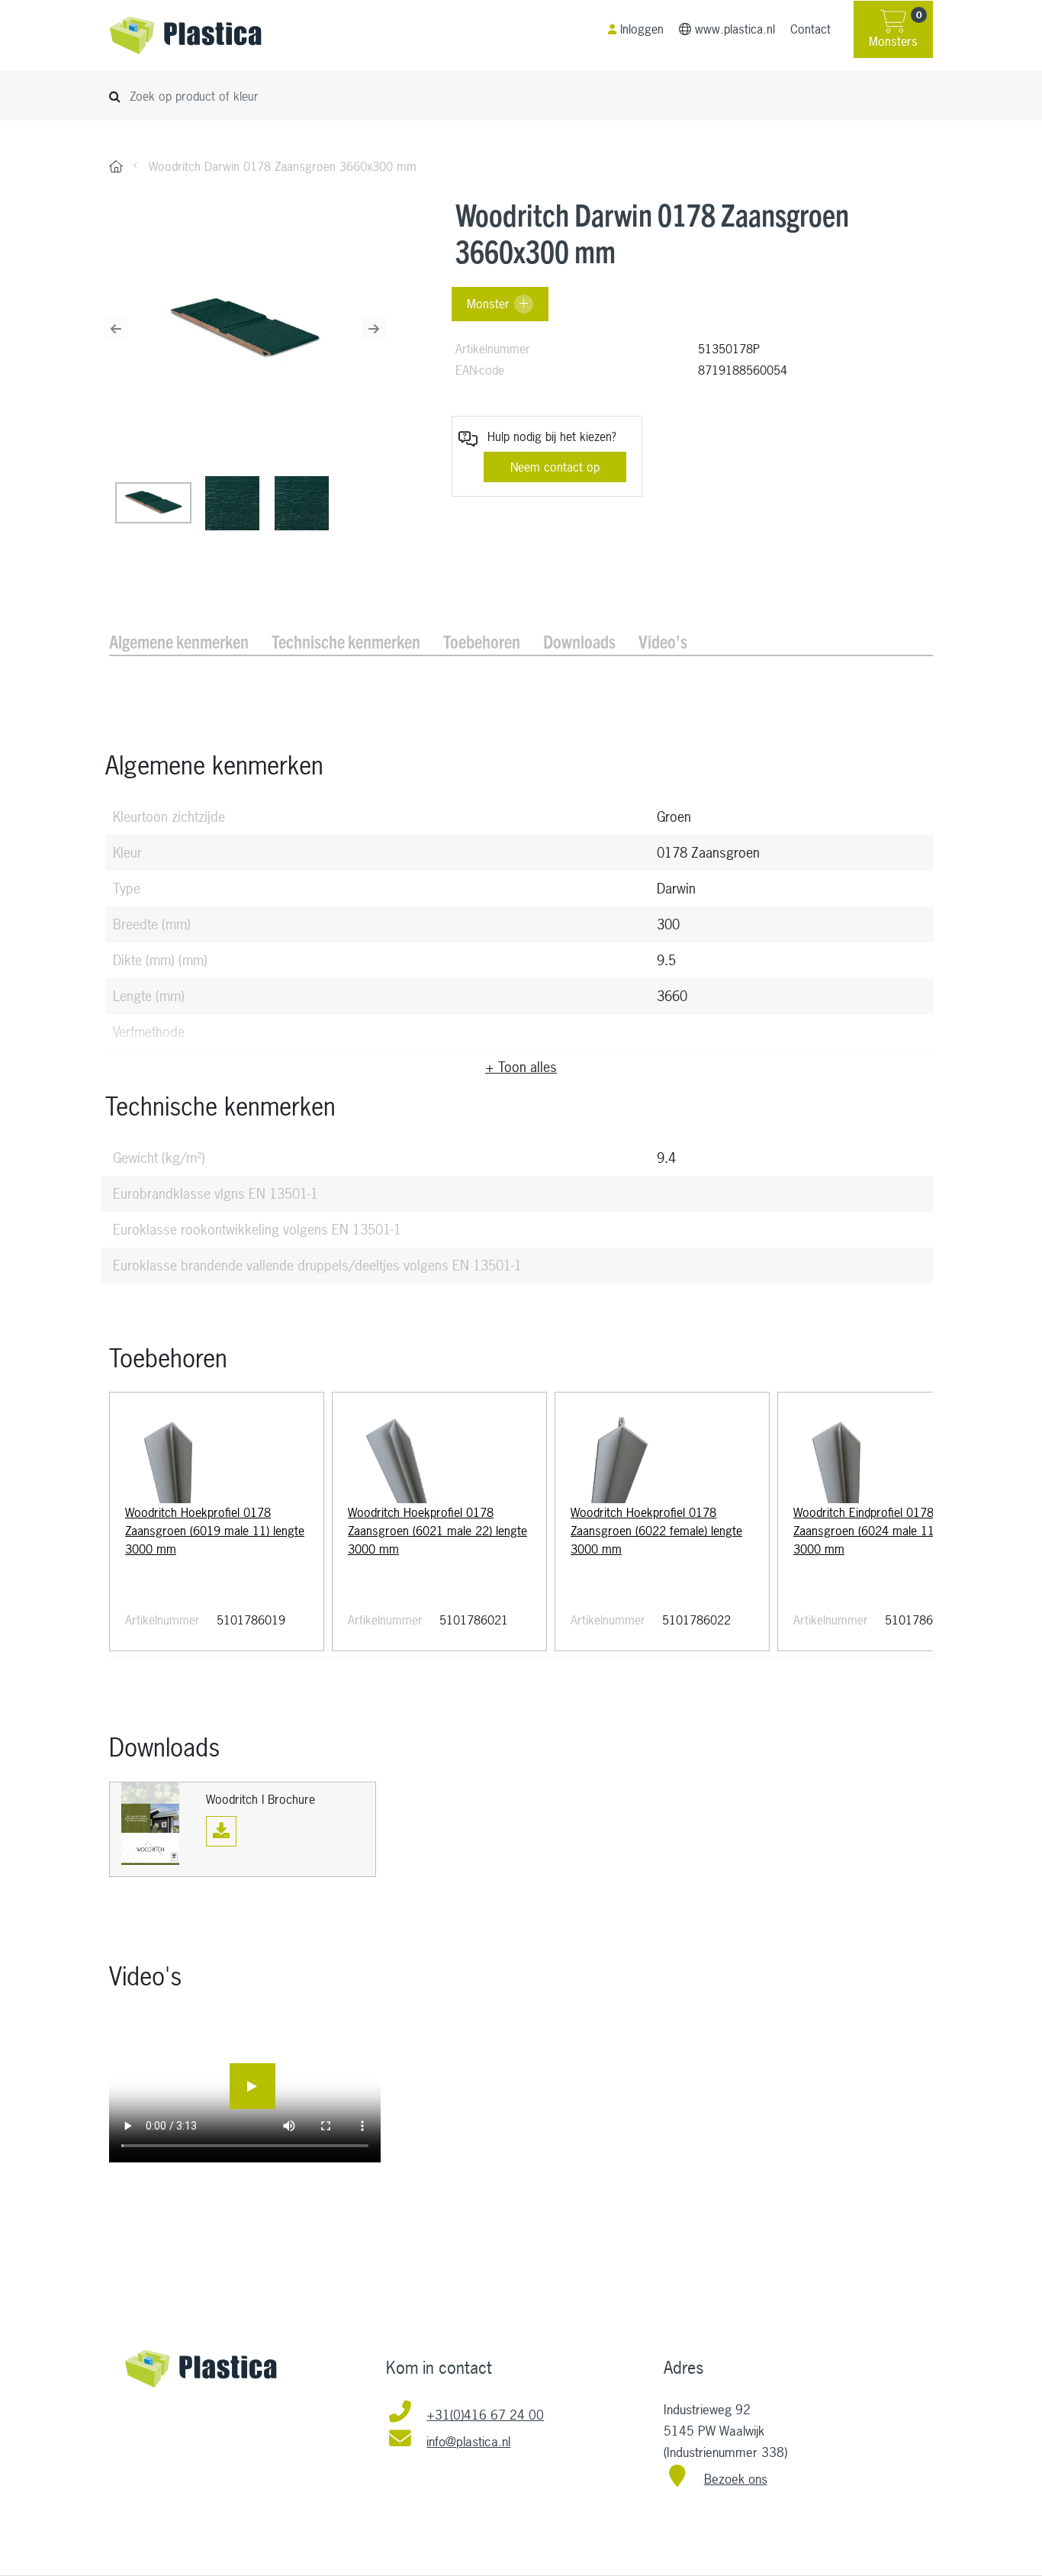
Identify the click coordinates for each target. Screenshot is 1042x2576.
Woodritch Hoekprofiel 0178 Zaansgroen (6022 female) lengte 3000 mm (656, 1531)
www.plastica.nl (735, 29)
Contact (810, 29)
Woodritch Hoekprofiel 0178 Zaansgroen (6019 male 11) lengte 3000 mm (215, 1531)
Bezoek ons (736, 2479)
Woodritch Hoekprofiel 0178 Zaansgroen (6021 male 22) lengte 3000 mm (437, 1531)
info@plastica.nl (468, 2441)
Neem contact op (555, 467)
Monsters (895, 30)
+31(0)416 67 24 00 (485, 2415)
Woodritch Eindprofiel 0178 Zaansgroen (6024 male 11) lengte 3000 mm (883, 1531)
